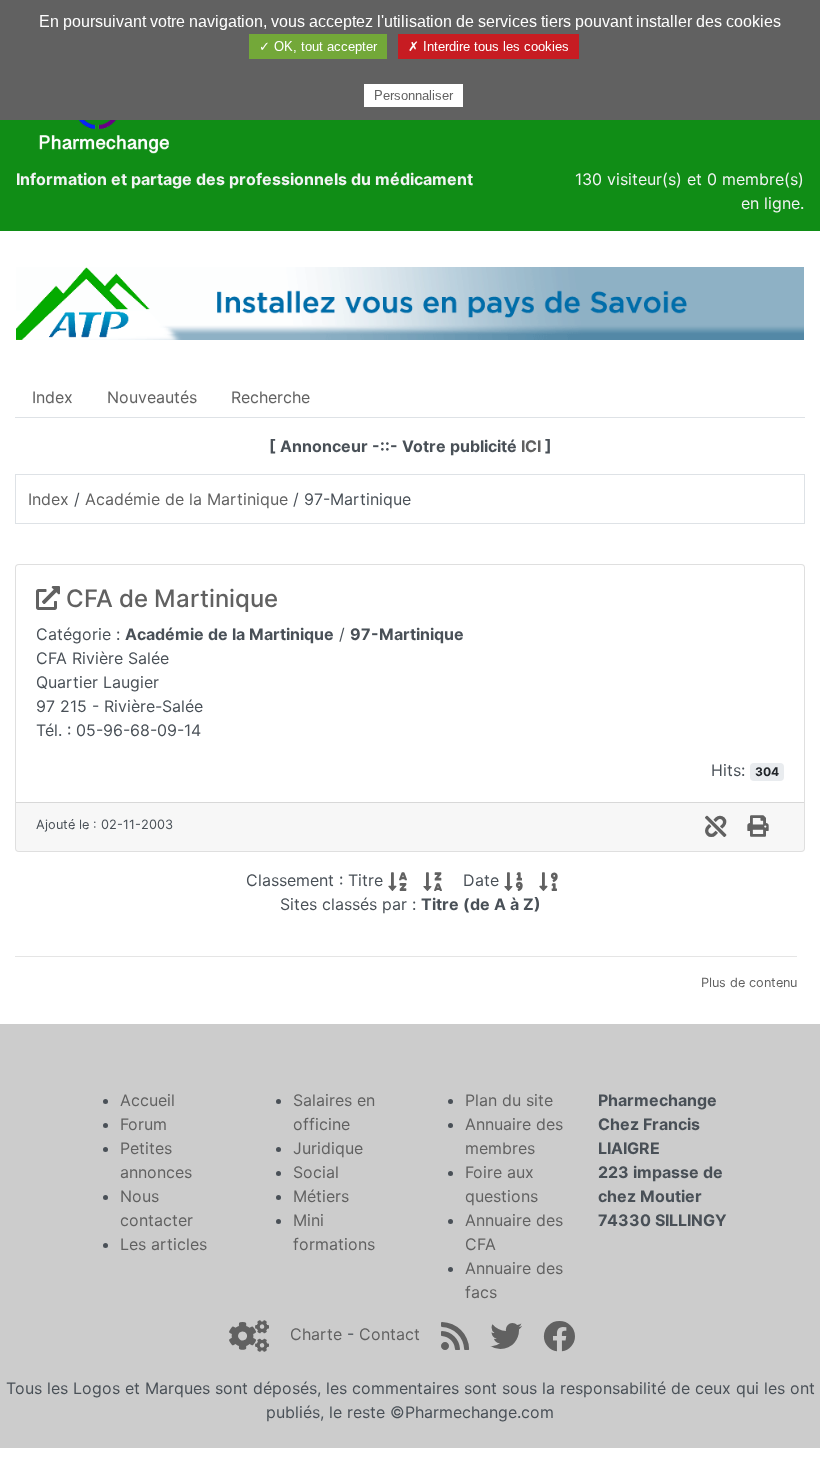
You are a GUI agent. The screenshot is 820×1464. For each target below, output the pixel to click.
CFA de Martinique (169, 598)
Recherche (270, 397)
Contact (389, 1334)
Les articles (163, 1244)
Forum (143, 1124)
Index (52, 397)
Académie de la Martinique (186, 499)
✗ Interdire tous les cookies (488, 46)
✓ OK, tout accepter (318, 46)
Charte (316, 1334)
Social (316, 1172)
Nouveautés (152, 397)
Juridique (328, 1148)
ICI (531, 446)
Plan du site (509, 1100)
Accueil (147, 1100)
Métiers (321, 1196)
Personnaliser (413, 95)
